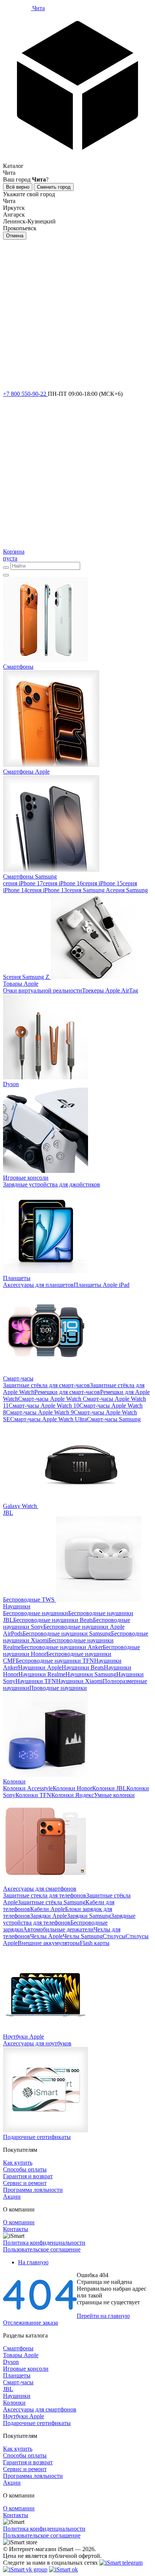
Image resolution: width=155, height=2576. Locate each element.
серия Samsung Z (28, 977)
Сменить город (54, 187)
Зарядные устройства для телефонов (69, 1919)
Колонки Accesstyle (28, 1788)
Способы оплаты (25, 2169)
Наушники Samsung (91, 1674)
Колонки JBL (109, 1788)
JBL (8, 2389)
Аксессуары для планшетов (38, 1285)
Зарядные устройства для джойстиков (52, 1184)
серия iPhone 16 (63, 883)
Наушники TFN (36, 1681)
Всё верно (18, 187)
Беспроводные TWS (29, 1600)
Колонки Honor (72, 1788)
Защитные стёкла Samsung (52, 1902)
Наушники (17, 2396)
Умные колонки (114, 1795)
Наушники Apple (40, 1667)
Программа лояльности (33, 2190)
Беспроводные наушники (36, 1613)
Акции (12, 2197)
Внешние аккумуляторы (49, 1943)
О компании (19, 2222)
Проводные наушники (58, 1688)
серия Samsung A (89, 890)
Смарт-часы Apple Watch (50, 1399)
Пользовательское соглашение (42, 2249)
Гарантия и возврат (28, 2176)
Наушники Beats (83, 1667)
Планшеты (17, 2375)
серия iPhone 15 (103, 883)
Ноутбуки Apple (24, 2416)
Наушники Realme (42, 1674)
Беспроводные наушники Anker (62, 1647)
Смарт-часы (18, 2382)
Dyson (11, 2362)
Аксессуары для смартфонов (40, 2409)
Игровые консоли (26, 2369)
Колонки (14, 2403)
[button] (77, 91)
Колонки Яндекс (73, 1795)
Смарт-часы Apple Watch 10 (44, 1406)
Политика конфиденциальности (44, 2243)
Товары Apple (21, 2355)
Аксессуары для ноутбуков (37, 2043)
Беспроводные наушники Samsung (67, 1633)
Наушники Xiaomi (79, 1681)
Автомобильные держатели (58, 1929)
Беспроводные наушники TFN (55, 1661)
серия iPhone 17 (23, 883)
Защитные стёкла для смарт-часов (46, 1385)
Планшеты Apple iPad (102, 1285)
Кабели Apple (48, 1909)
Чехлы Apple (46, 1936)
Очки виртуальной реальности (43, 990)
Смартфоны (18, 2348)
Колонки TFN (33, 1795)
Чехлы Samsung (83, 1936)
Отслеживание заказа (30, 2323)
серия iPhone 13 (47, 890)
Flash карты (95, 1943)
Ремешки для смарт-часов (67, 1392)
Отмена (15, 236)
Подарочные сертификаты (37, 2423)
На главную (33, 2262)
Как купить (18, 2163)
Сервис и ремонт (25, 2183)
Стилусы (114, 1936)
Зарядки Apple (49, 1916)
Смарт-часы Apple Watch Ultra (49, 1419)
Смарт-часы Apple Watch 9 (40, 1412)
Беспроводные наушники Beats (53, 1620)
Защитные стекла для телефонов (45, 1895)
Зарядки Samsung (89, 1916)
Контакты (16, 2229)
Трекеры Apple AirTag (110, 990)
